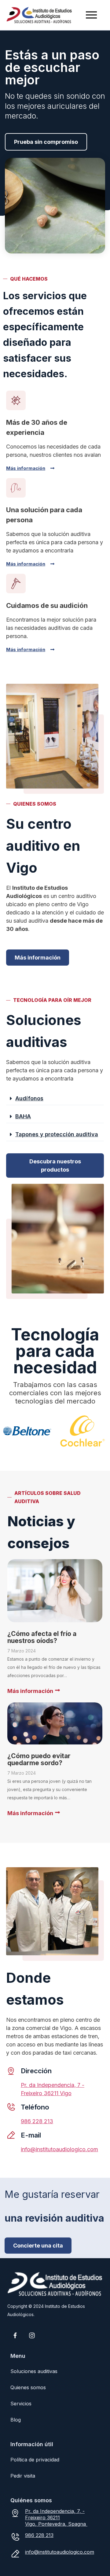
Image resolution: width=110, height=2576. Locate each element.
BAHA (23, 1116)
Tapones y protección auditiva (57, 1134)
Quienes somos (28, 2387)
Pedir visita (23, 2476)
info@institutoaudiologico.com (59, 2149)
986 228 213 (37, 2121)
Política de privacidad (35, 2460)
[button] (55, 1099)
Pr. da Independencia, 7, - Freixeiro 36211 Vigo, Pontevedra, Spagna (56, 2517)
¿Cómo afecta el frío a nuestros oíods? (42, 1637)
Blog (16, 2420)
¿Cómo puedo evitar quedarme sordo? (39, 1759)
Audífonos (29, 1098)
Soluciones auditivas (34, 2371)
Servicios (21, 2404)
